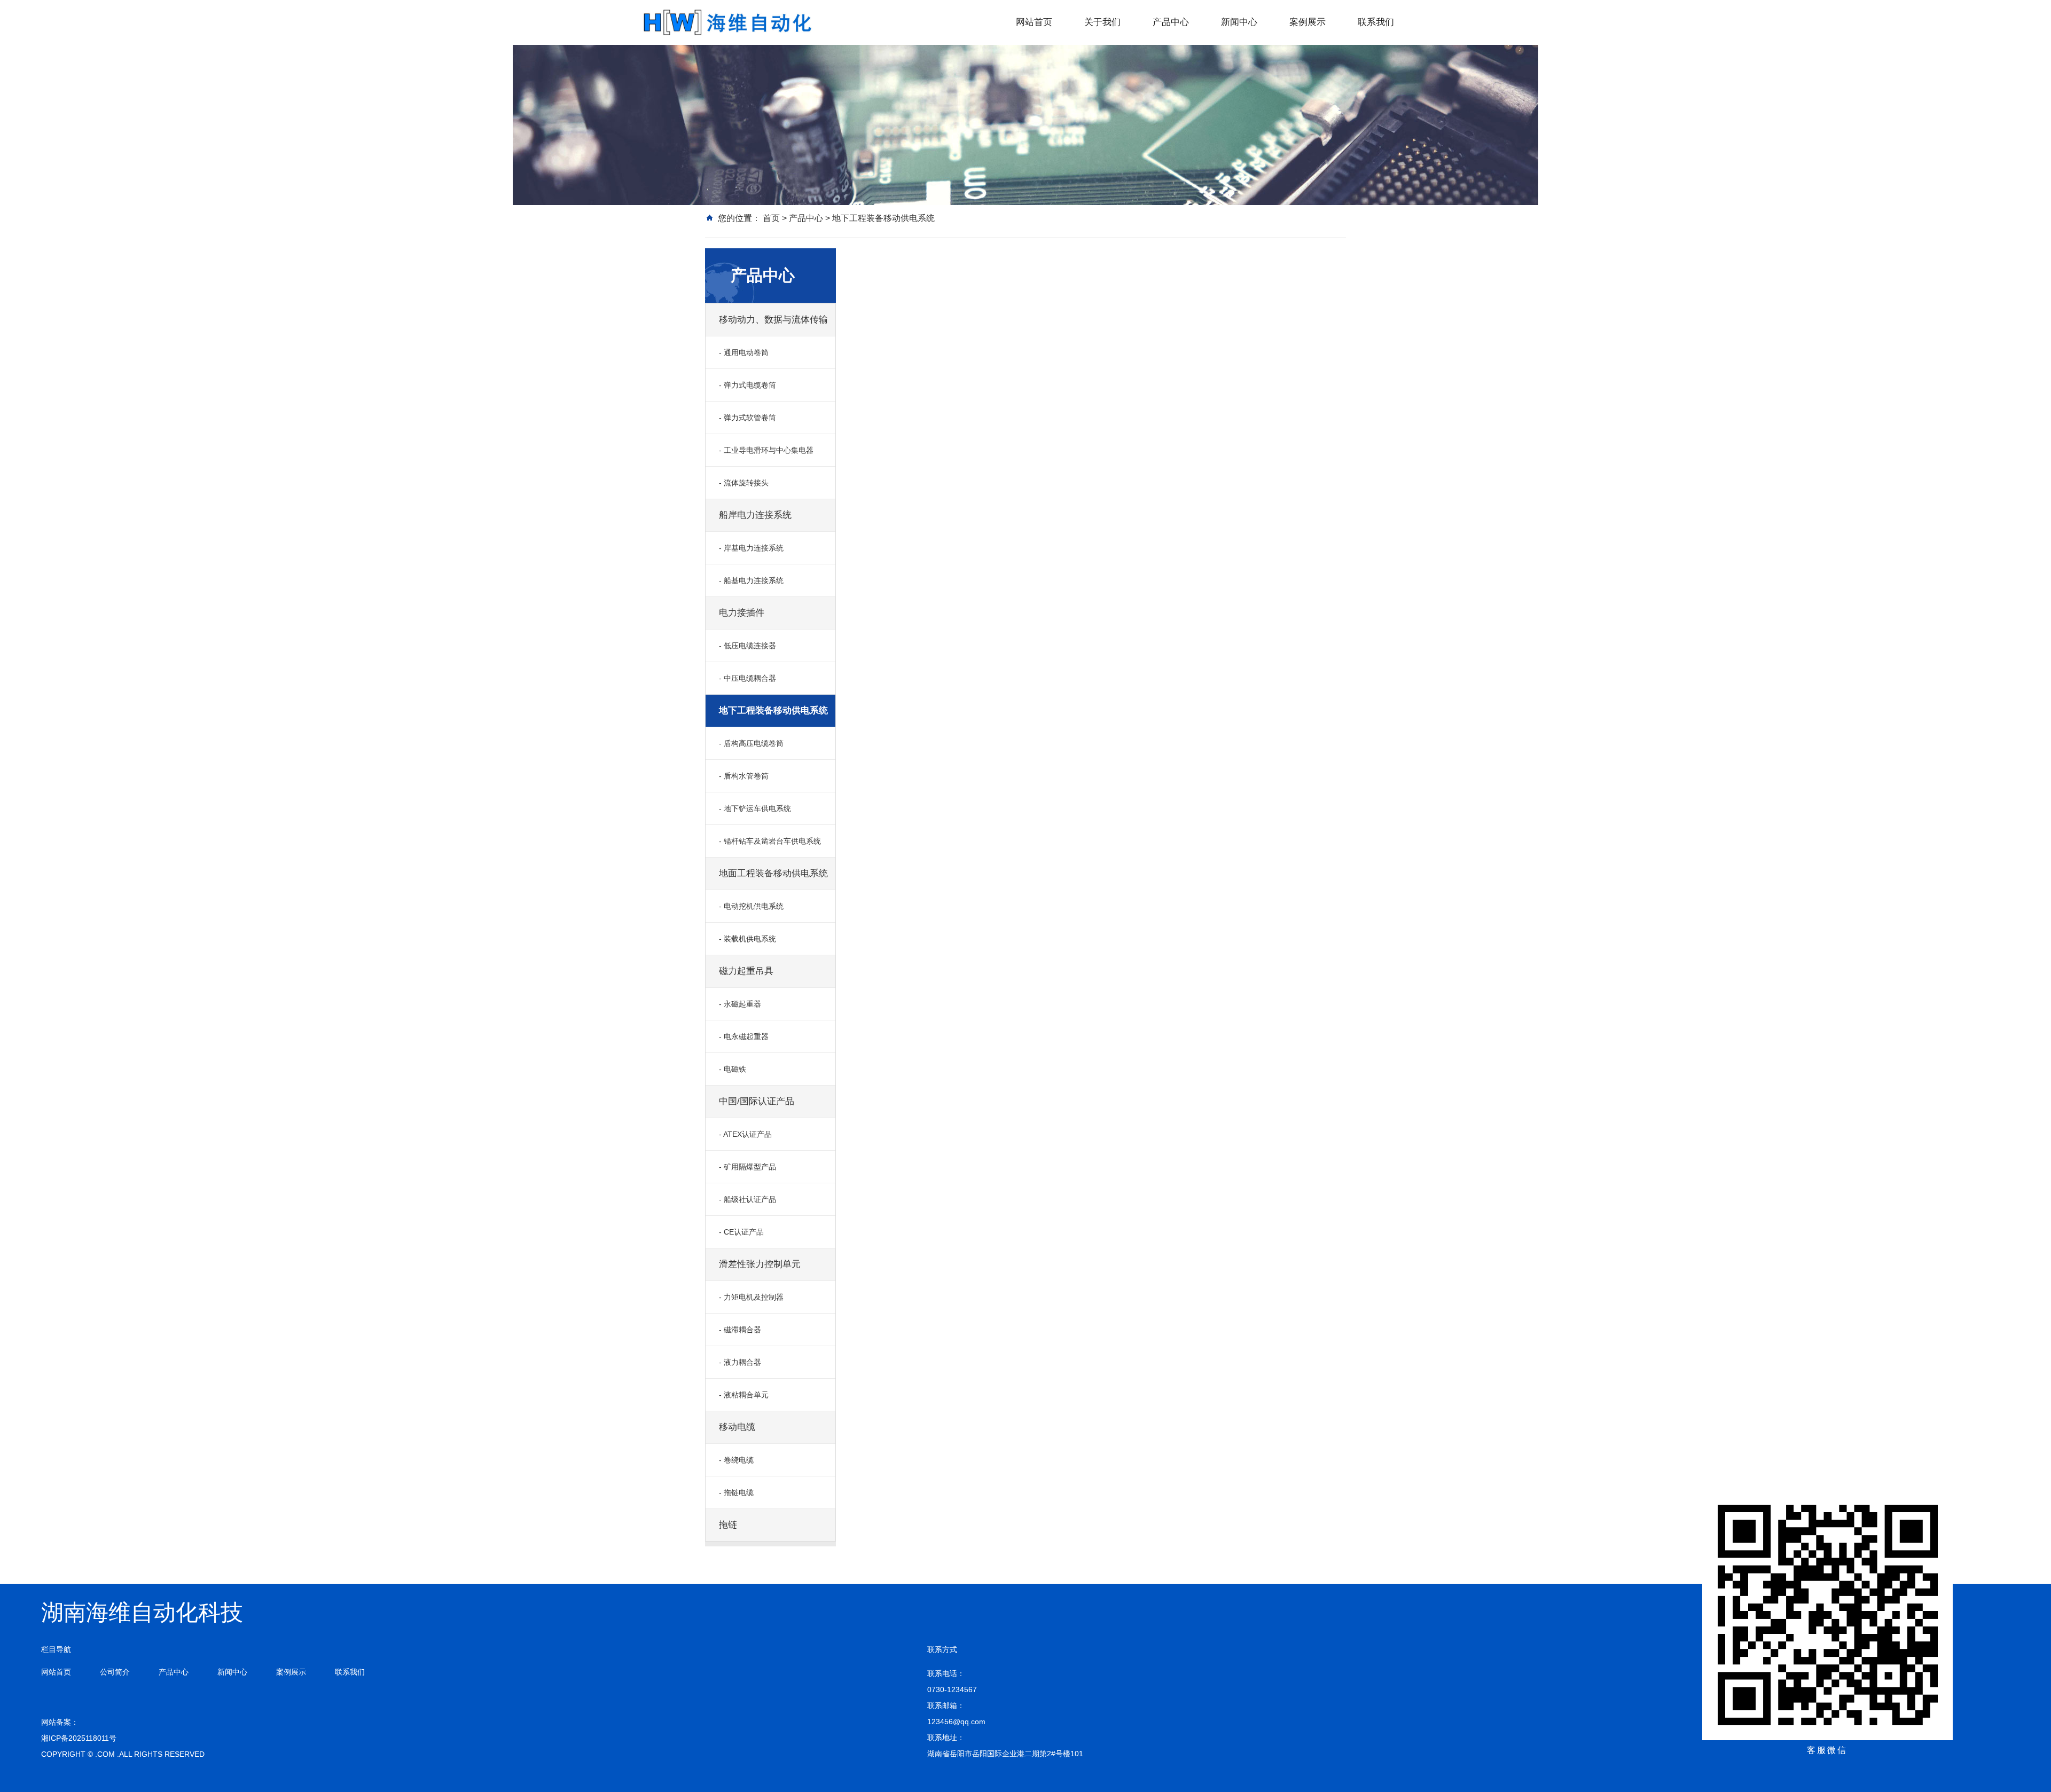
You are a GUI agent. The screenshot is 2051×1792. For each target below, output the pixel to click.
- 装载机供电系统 (747, 939)
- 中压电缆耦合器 (747, 678)
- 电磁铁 (733, 1069)
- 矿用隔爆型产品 (747, 1167)
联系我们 (1376, 22)
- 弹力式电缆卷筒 (747, 385)
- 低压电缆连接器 (747, 646)
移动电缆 (737, 1427)
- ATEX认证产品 (745, 1134)
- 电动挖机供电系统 (751, 906)
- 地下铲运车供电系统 (755, 808)
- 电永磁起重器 (744, 1036)
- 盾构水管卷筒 (744, 776)
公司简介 (115, 1672)
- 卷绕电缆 (736, 1460)
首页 (771, 218)
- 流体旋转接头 (744, 483)
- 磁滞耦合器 (740, 1330)
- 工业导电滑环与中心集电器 (766, 450)
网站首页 (1034, 22)
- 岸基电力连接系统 (751, 548)
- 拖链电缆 (736, 1492)
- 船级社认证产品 (747, 1199)
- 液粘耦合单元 (744, 1395)
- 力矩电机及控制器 (751, 1297)
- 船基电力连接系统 (751, 580)
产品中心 (1171, 22)
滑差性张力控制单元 (760, 1264)
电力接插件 (742, 613)
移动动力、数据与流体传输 (773, 320)
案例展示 (1308, 22)
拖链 (728, 1525)
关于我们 (1102, 22)
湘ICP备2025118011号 (79, 1738)
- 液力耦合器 (740, 1362)
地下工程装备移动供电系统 (883, 218)
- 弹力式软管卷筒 (747, 418)
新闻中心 (1239, 22)
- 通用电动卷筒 (744, 352)
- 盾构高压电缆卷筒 (751, 743)
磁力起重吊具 (746, 971)
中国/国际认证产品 (757, 1101)
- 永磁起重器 (740, 1004)
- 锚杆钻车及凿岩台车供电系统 (770, 841)
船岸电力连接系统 (755, 515)
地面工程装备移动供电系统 (773, 873)
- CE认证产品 (741, 1232)
